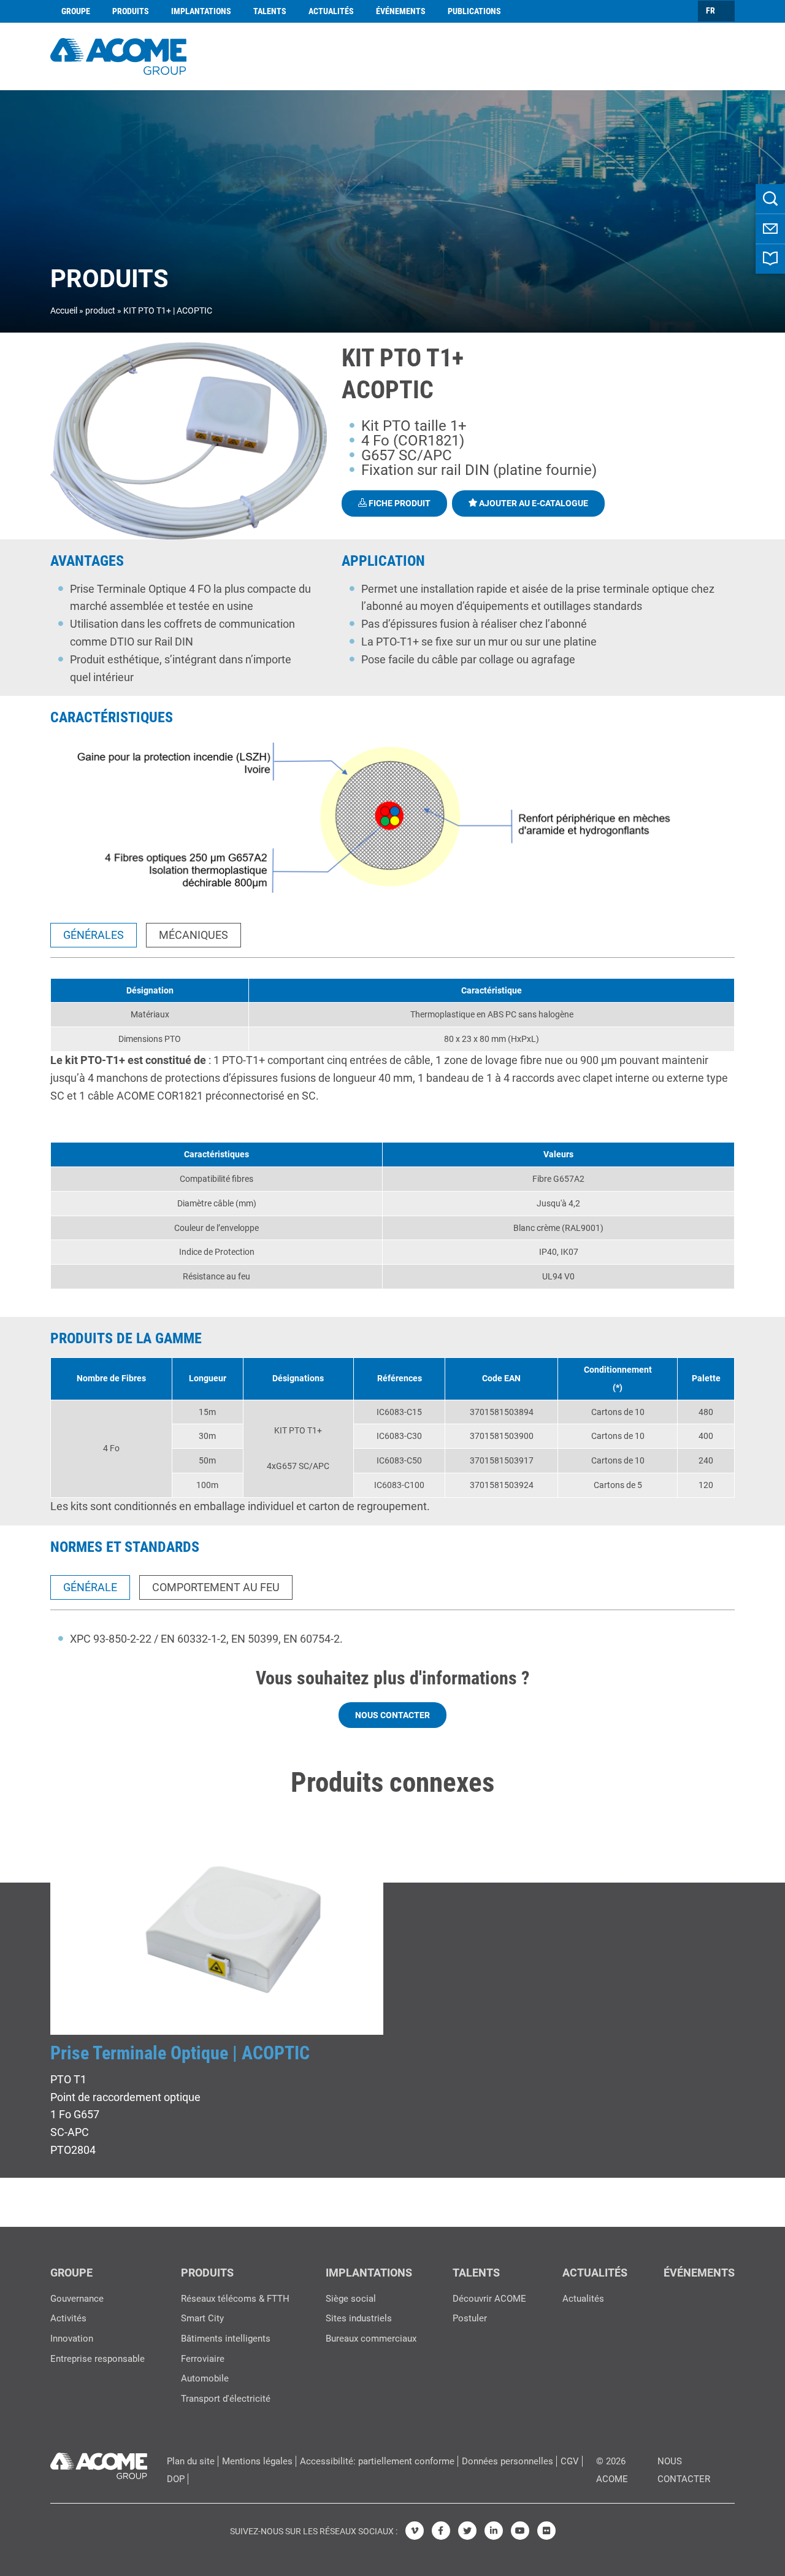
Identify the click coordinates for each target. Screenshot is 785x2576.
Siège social (351, 2299)
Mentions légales (257, 2461)
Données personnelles (507, 2461)
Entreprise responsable (98, 2359)
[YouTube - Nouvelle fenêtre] (520, 2531)
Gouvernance (77, 2299)
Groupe (76, 11)
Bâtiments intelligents (226, 2339)
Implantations (201, 11)
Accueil (64, 310)
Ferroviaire (203, 2359)
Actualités (331, 11)
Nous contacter (392, 1715)
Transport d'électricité (226, 2399)
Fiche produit (399, 503)
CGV (570, 2461)
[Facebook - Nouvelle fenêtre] (441, 2531)
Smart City (202, 2318)
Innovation (72, 2339)
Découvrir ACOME (489, 2299)
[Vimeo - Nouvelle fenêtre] (415, 2531)
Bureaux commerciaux (371, 2339)
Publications (474, 11)
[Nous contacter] (770, 229)
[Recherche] (770, 199)
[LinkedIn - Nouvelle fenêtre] (494, 2531)
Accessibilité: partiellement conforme (377, 2461)
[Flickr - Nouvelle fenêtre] (546, 2531)
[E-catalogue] (770, 259)
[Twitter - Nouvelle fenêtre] (467, 2531)
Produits (131, 11)
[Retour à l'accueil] (118, 55)
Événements (401, 11)
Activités (68, 2318)
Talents (270, 11)
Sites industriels (359, 2318)
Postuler (470, 2318)
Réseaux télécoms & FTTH (235, 2299)
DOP (176, 2479)
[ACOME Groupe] (99, 2463)
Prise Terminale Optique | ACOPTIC (180, 2053)
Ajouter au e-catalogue (533, 503)
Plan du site (191, 2461)
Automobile (205, 2378)
